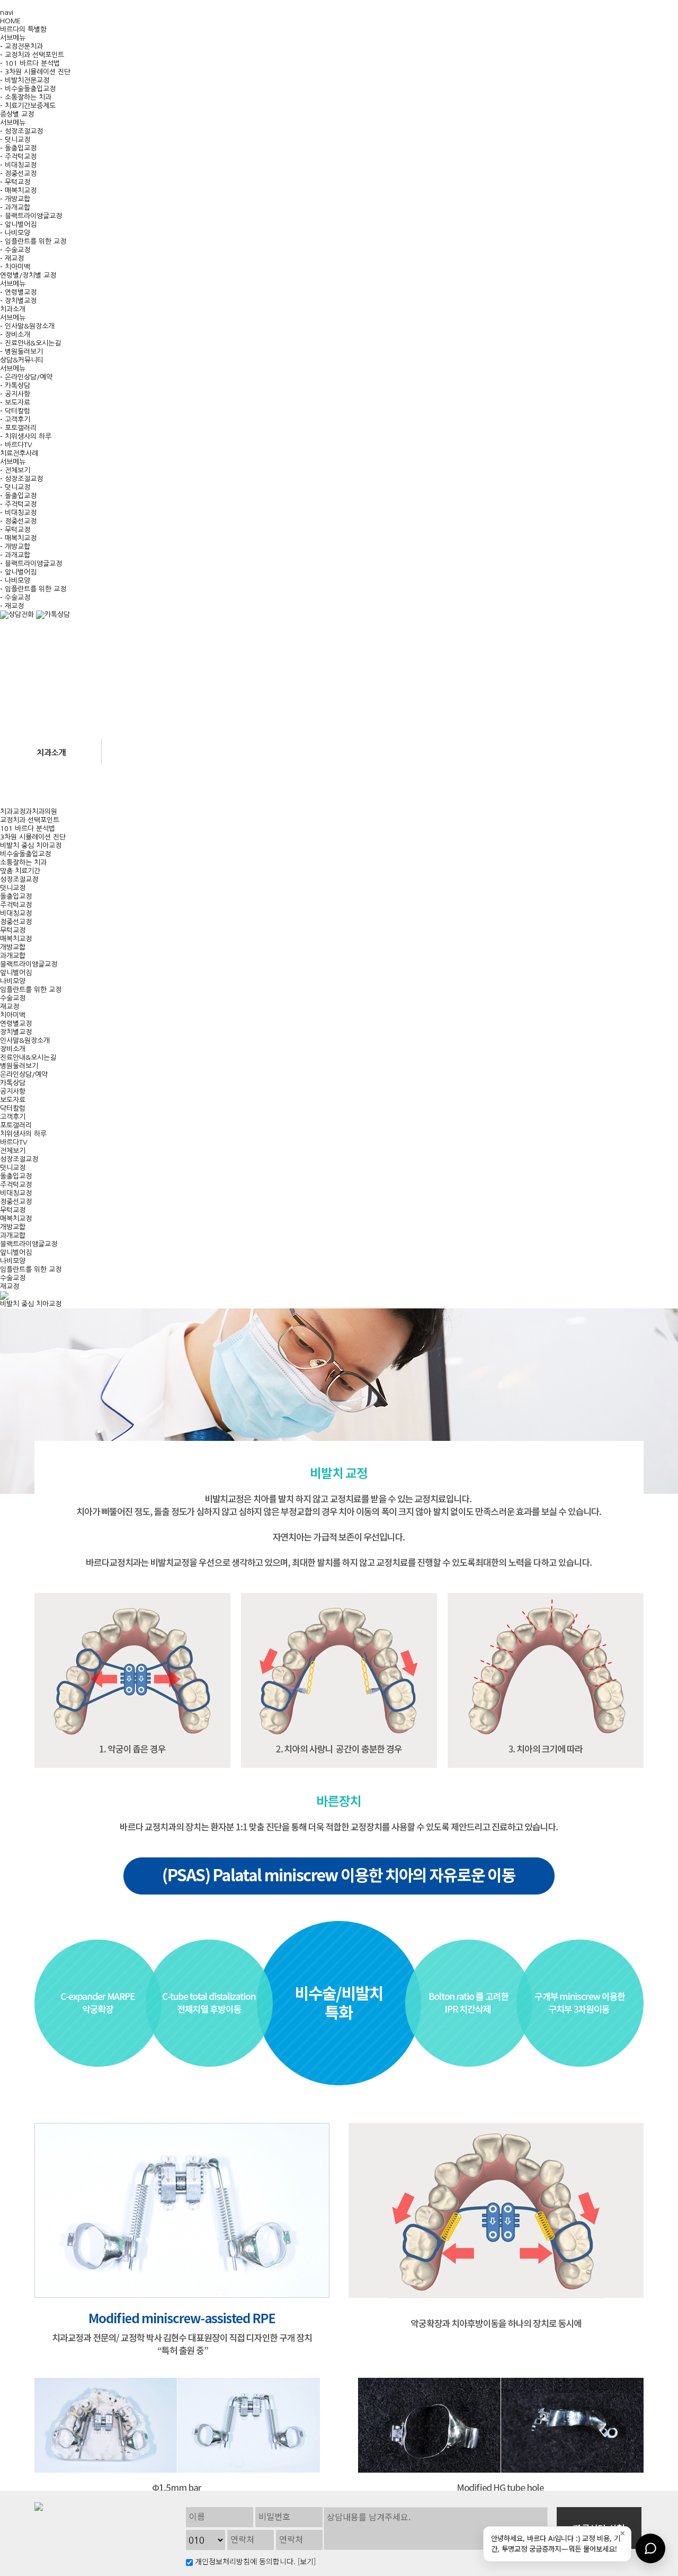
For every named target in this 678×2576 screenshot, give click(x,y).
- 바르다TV (16, 445)
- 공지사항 (15, 394)
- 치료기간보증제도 (28, 106)
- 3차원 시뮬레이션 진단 (35, 72)
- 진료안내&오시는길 (30, 343)
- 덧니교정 (15, 140)
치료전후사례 (19, 453)
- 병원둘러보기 (21, 352)
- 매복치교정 (18, 191)
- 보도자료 (15, 402)
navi (7, 12)
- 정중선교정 (18, 174)
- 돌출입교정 (18, 148)
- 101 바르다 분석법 (30, 63)
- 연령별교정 (18, 292)
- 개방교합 (15, 199)
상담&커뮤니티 (22, 360)
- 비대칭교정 (18, 165)
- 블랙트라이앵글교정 (31, 216)
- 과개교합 (15, 207)
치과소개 (13, 309)
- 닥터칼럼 (15, 411)
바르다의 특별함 (23, 29)
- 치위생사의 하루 (26, 436)
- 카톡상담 (15, 386)
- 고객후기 (15, 419)
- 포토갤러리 (18, 428)
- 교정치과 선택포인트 (32, 55)
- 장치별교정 (18, 301)
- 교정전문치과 (21, 46)
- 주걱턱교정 (18, 157)
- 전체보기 (15, 470)
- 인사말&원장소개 (27, 326)
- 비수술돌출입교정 (28, 89)
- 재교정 (12, 258)
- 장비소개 (15, 335)
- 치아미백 (15, 267)
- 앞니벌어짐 (18, 224)
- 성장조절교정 (21, 131)
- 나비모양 (15, 233)
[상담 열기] (650, 2548)
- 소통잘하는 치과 (26, 97)
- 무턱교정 (15, 182)
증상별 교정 (17, 114)
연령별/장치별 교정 (28, 275)
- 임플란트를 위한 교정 (33, 241)
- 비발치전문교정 (25, 80)
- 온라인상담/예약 (26, 377)
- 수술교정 (15, 250)
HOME (10, 21)
